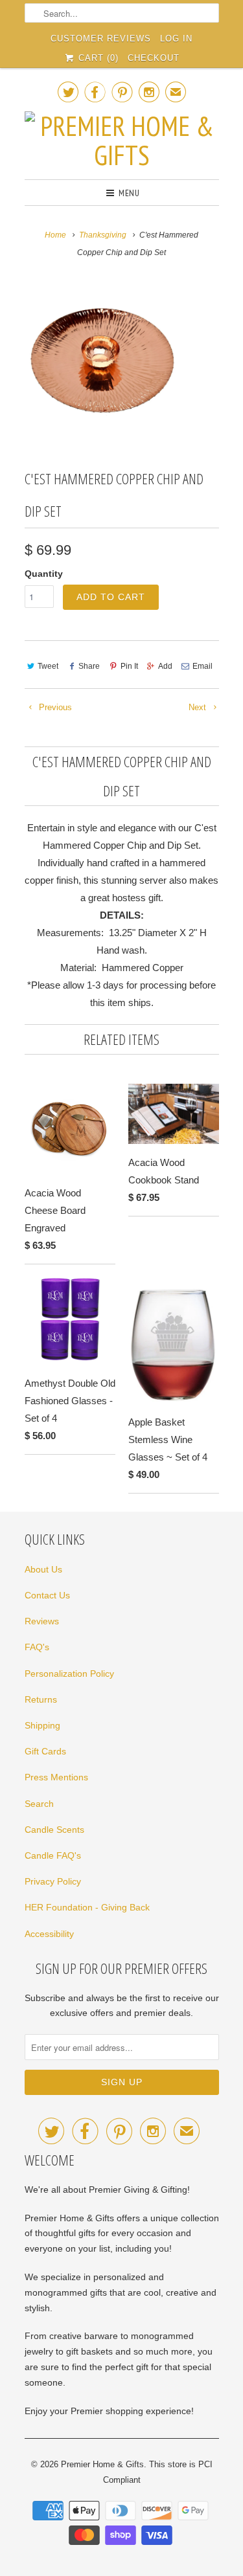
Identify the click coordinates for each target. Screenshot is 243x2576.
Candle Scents (54, 1830)
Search (39, 1804)
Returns (41, 1699)
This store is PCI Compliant (158, 2472)
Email (202, 666)
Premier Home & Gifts (102, 2464)
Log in (176, 39)
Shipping (42, 1725)
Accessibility (49, 1934)
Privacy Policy (53, 1881)
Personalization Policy (69, 1674)
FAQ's (37, 1647)
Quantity (44, 574)
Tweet (48, 666)
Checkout (154, 58)
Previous (54, 707)
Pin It (129, 666)
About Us (43, 1569)
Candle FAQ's (53, 1855)
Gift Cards (45, 1751)
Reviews (42, 1621)
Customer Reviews (101, 39)
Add (165, 666)
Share (89, 666)
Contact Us (47, 1595)
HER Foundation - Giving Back (87, 1907)
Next (199, 707)
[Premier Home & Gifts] (122, 140)
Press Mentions (56, 1777)
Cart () (97, 58)
